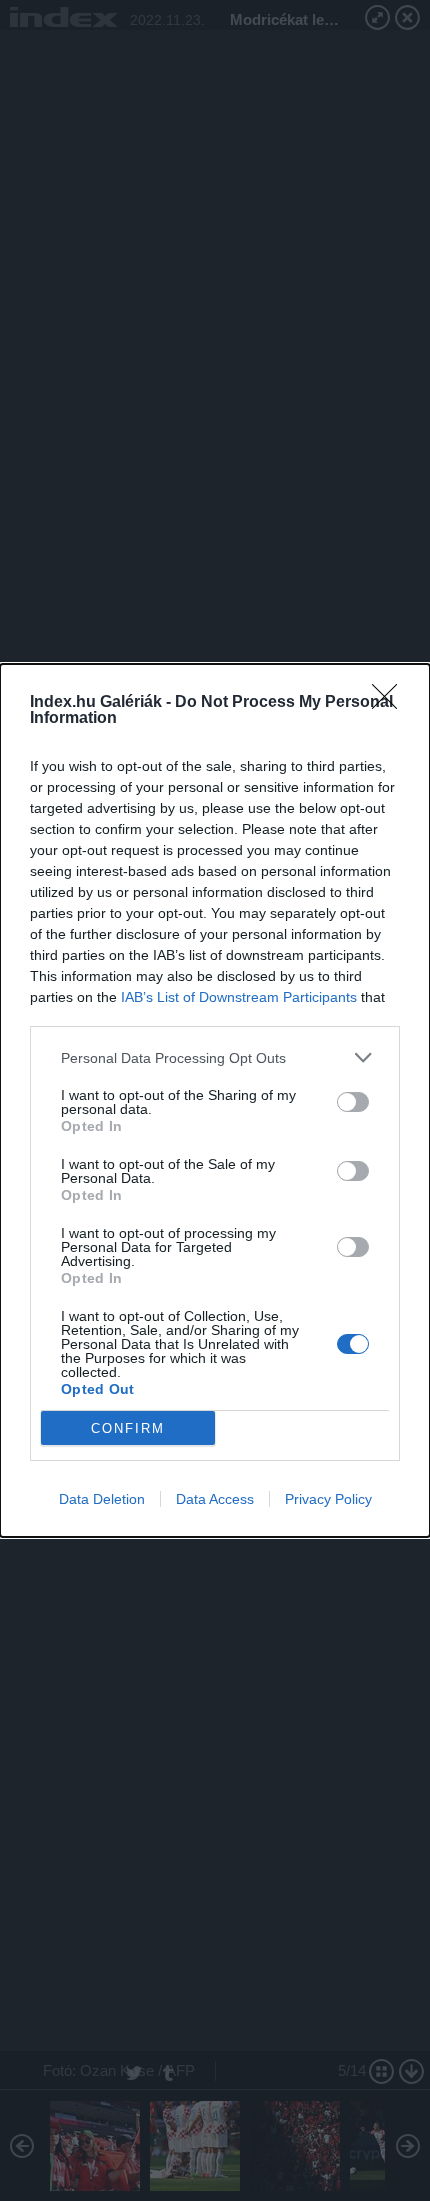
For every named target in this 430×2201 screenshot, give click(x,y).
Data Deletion (102, 1499)
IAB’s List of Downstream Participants (239, 997)
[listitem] (215, 1057)
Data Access (215, 1499)
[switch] (353, 1102)
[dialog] (215, 1100)
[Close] (391, 703)
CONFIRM (128, 1428)
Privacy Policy (328, 1499)
